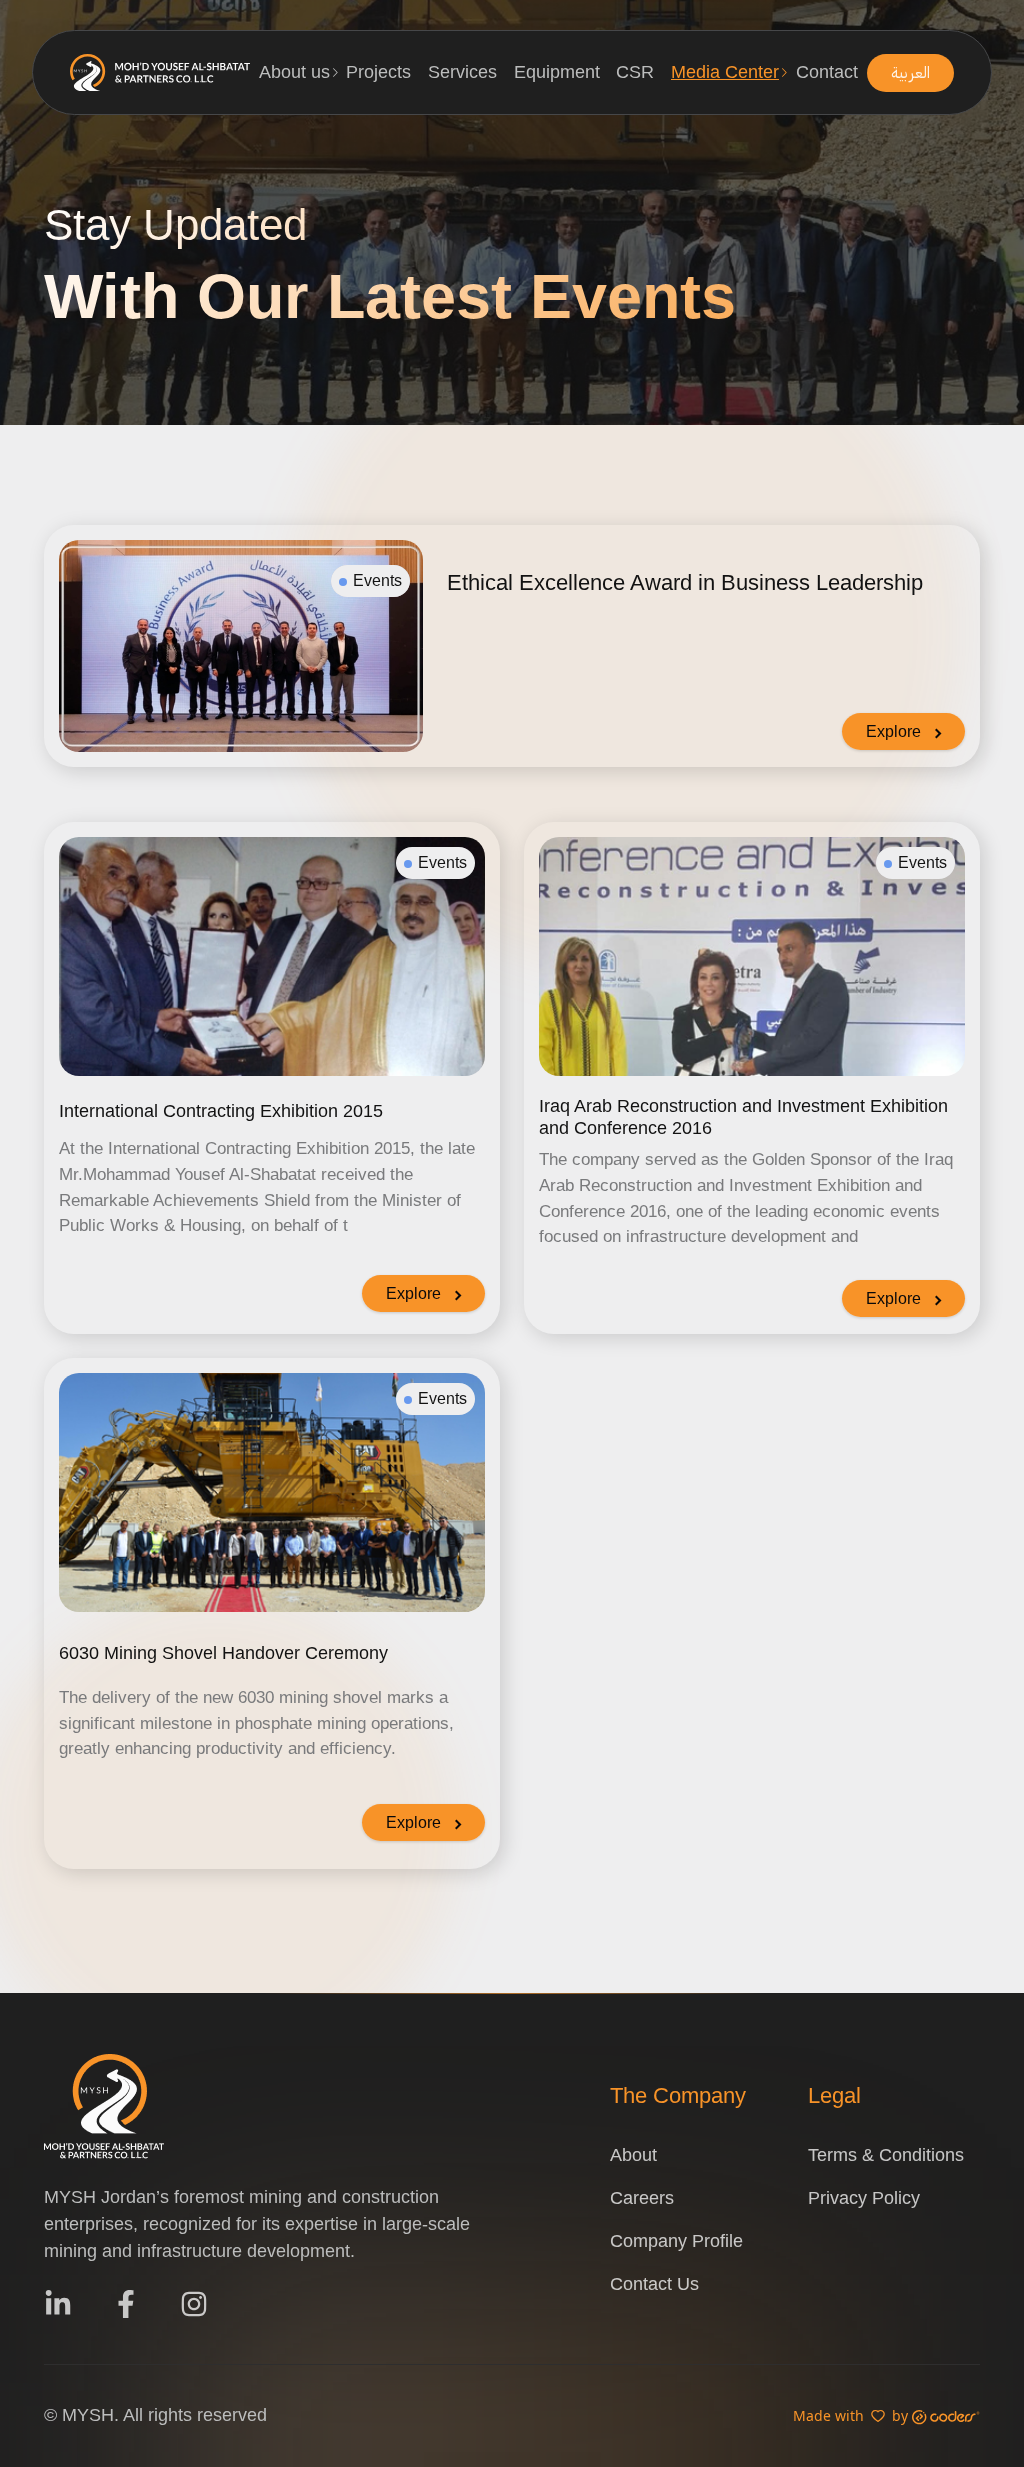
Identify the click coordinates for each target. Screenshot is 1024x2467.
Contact (827, 72)
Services (462, 72)
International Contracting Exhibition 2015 (221, 1111)
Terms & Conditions (886, 2155)
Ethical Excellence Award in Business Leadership (685, 582)
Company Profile (676, 2241)
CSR (635, 72)
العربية (910, 73)
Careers (642, 2198)
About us (294, 72)
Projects (378, 72)
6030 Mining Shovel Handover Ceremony (223, 1653)
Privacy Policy (864, 2198)
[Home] (160, 72)
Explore (893, 731)
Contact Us (654, 2284)
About (633, 2155)
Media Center (725, 72)
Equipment (557, 72)
